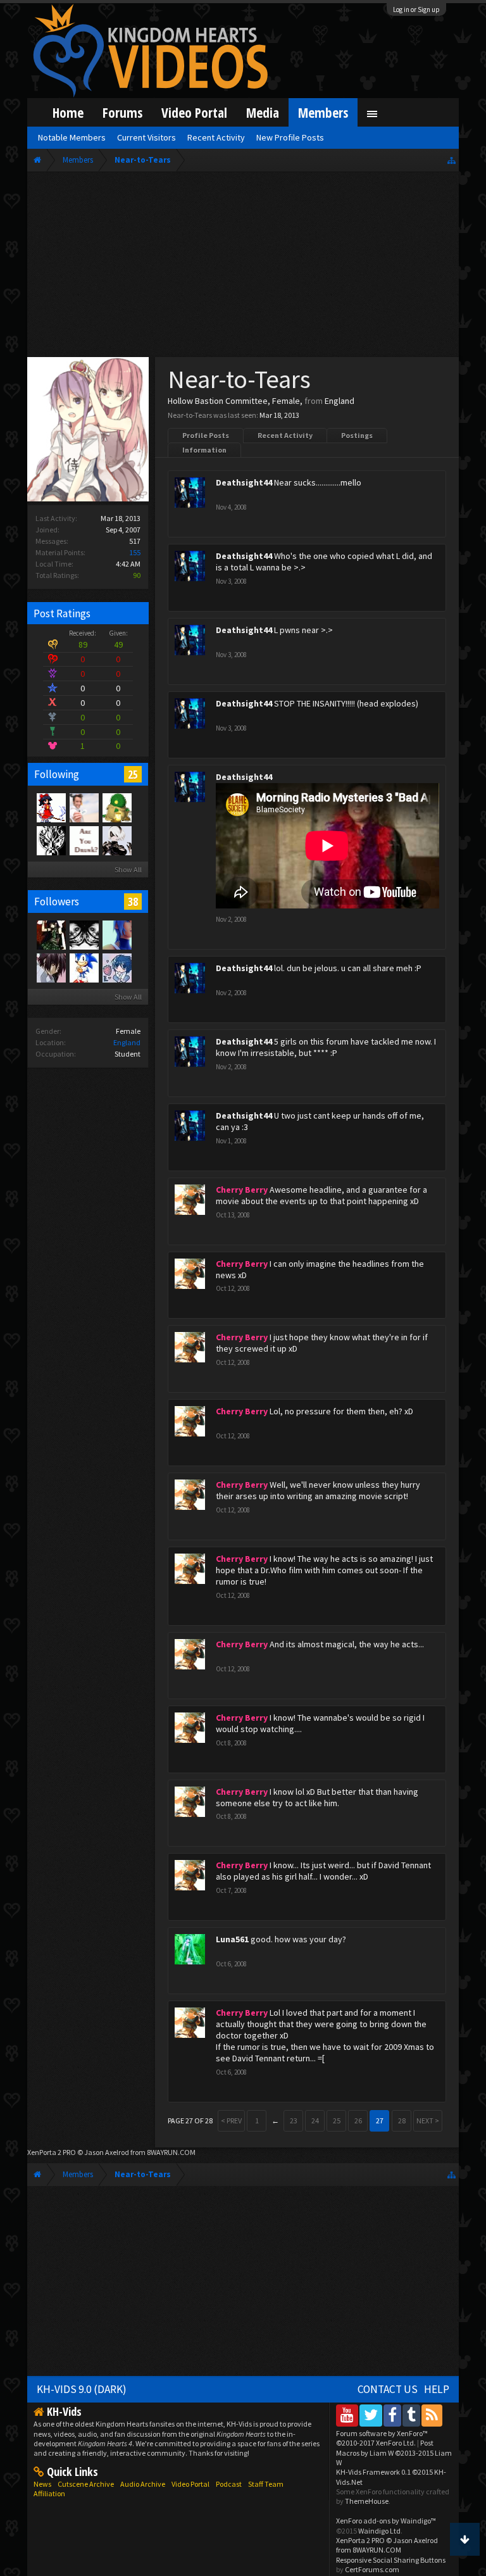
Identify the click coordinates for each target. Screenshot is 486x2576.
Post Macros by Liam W (394, 2453)
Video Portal (194, 112)
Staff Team (266, 2484)
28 (402, 2120)
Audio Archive (143, 2484)
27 (380, 2120)
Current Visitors (146, 137)
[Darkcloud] (51, 840)
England (127, 1042)
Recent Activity (285, 435)
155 (135, 552)
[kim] (116, 967)
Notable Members (72, 137)
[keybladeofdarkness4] (116, 807)
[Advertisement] (243, 267)
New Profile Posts (290, 137)
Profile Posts (206, 435)
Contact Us (388, 2389)
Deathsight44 (244, 482)
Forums (122, 112)
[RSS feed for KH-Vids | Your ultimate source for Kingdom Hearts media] (432, 2415)
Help (437, 2389)
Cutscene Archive (86, 2484)
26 (358, 2120)
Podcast (229, 2484)
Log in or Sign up (416, 9)
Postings (357, 435)
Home (68, 112)
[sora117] (51, 967)
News (42, 2484)
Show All (128, 870)
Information (204, 450)
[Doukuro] (116, 840)
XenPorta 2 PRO (52, 2152)
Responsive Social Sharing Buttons (391, 2560)
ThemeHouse (367, 2501)
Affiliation (49, 2493)
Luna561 (232, 1939)
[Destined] (84, 807)
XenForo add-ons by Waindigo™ (386, 2521)
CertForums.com (372, 2569)
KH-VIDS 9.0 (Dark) (82, 2389)
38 (133, 902)
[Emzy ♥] (84, 934)
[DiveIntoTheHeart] (116, 934)
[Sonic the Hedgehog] (84, 967)
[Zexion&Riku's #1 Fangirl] (51, 934)
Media (263, 112)
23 (294, 2120)
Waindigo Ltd (379, 2531)
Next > (428, 2120)
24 (315, 2120)
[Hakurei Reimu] (51, 807)
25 (133, 774)
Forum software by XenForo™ (382, 2438)
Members (323, 112)
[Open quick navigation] (452, 160)
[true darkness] (84, 840)
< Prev (231, 2120)
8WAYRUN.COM (171, 2152)
